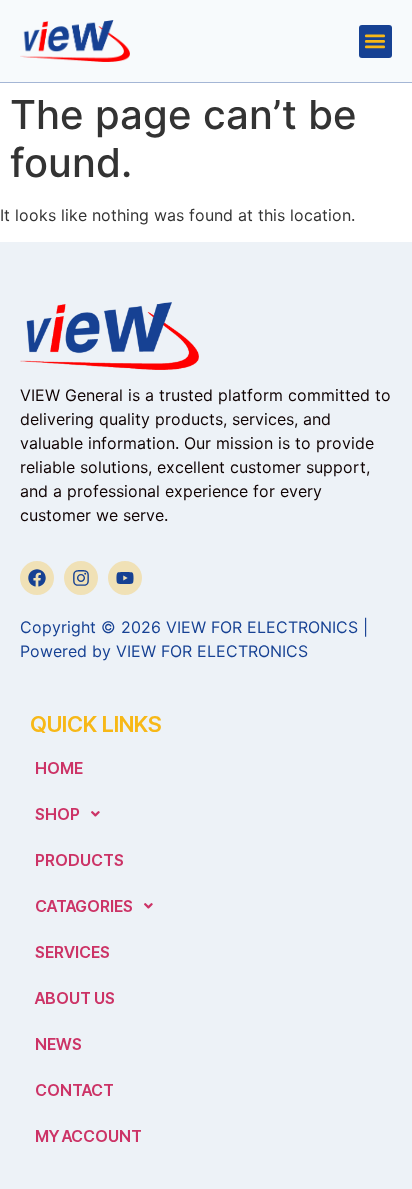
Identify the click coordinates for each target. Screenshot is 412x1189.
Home (59, 768)
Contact (74, 1090)
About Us (75, 998)
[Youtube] (125, 578)
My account (88, 1136)
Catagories (84, 906)
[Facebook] (37, 578)
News (58, 1044)
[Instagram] (81, 578)
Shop (57, 814)
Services (72, 952)
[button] (375, 41)
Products (79, 860)
